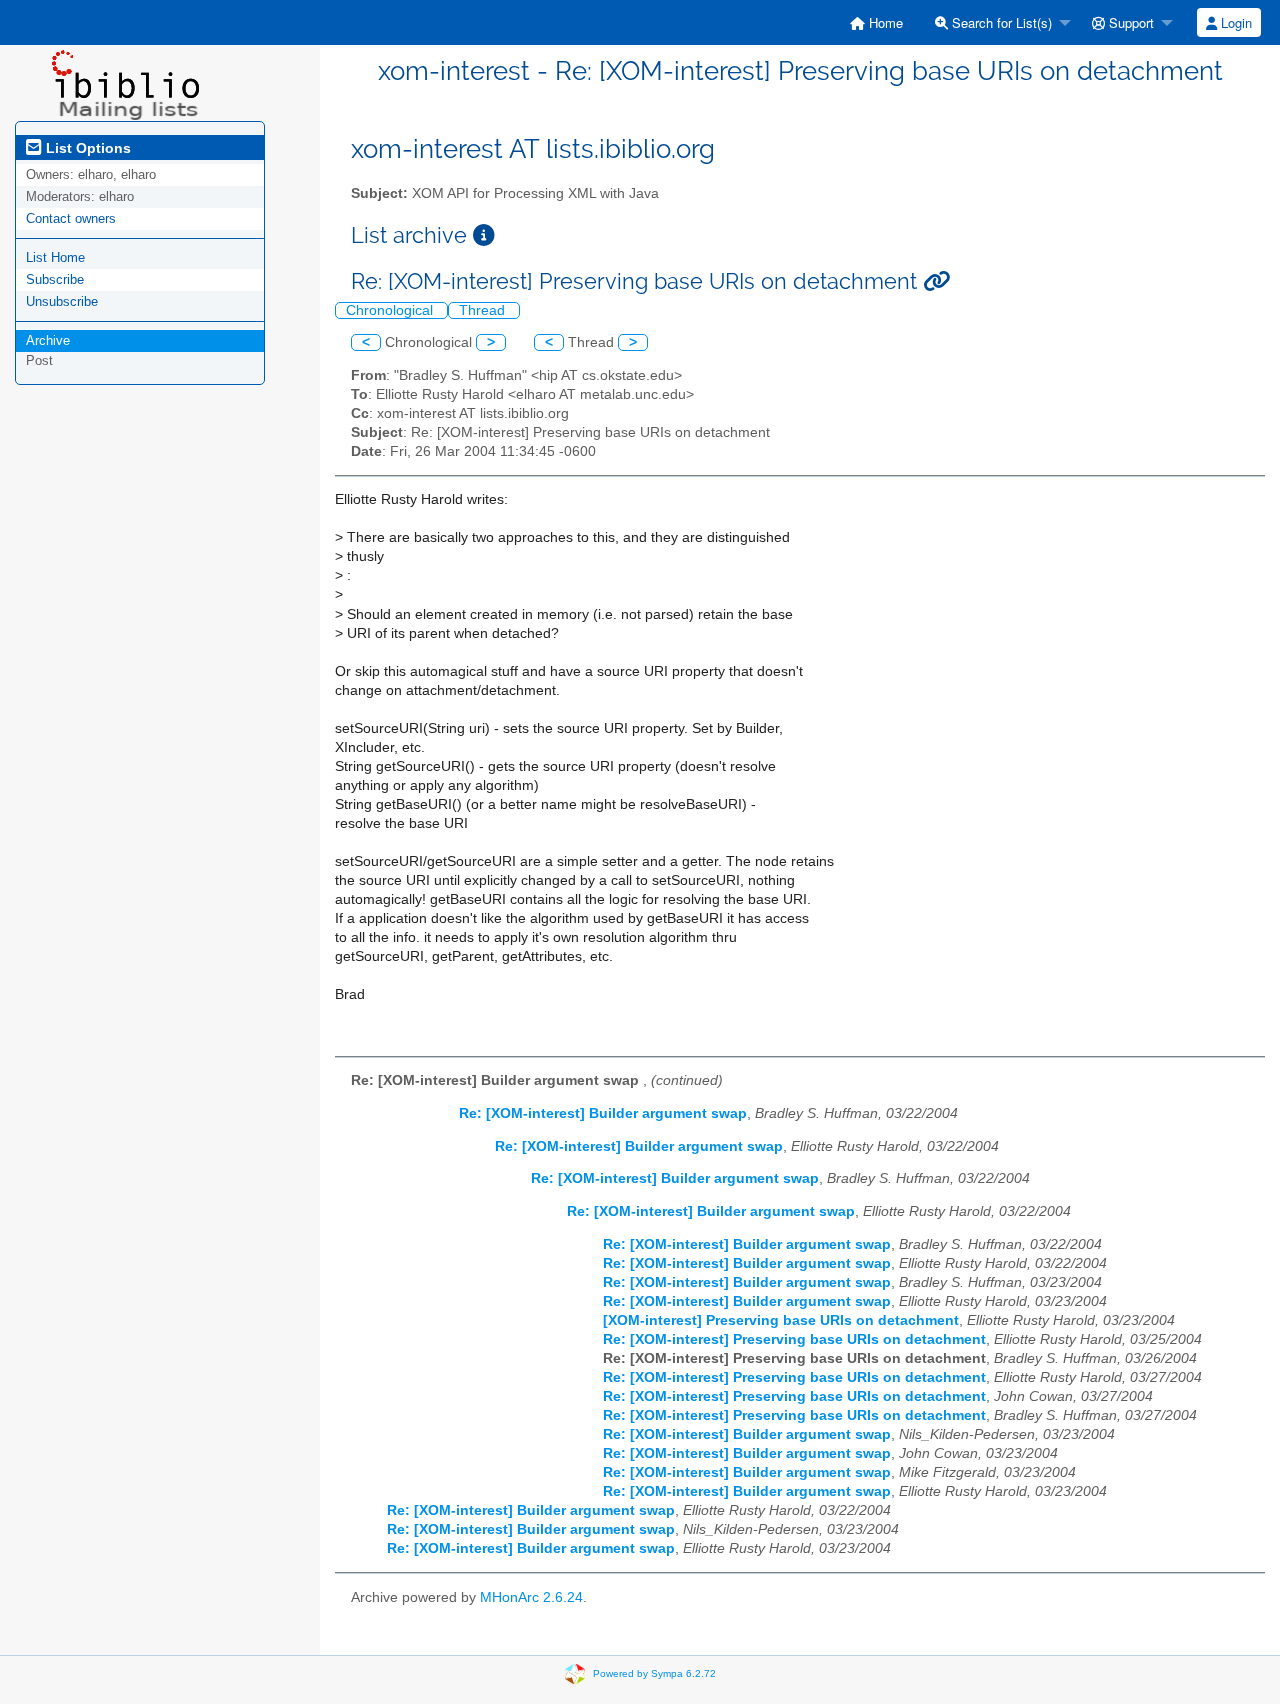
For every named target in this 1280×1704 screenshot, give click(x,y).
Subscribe (55, 279)
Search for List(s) (1000, 22)
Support (1129, 22)
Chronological (391, 310)
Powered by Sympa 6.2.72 (654, 1672)
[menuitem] (876, 22)
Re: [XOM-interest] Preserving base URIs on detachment (794, 1339)
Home (884, 22)
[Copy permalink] (936, 281)
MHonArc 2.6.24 (531, 1597)
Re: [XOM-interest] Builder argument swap (603, 1113)
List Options (86, 148)
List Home (55, 257)
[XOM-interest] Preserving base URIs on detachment (781, 1320)
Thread (484, 310)
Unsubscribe (62, 301)
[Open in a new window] (484, 235)
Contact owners (71, 218)
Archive (48, 340)
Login (1234, 22)
